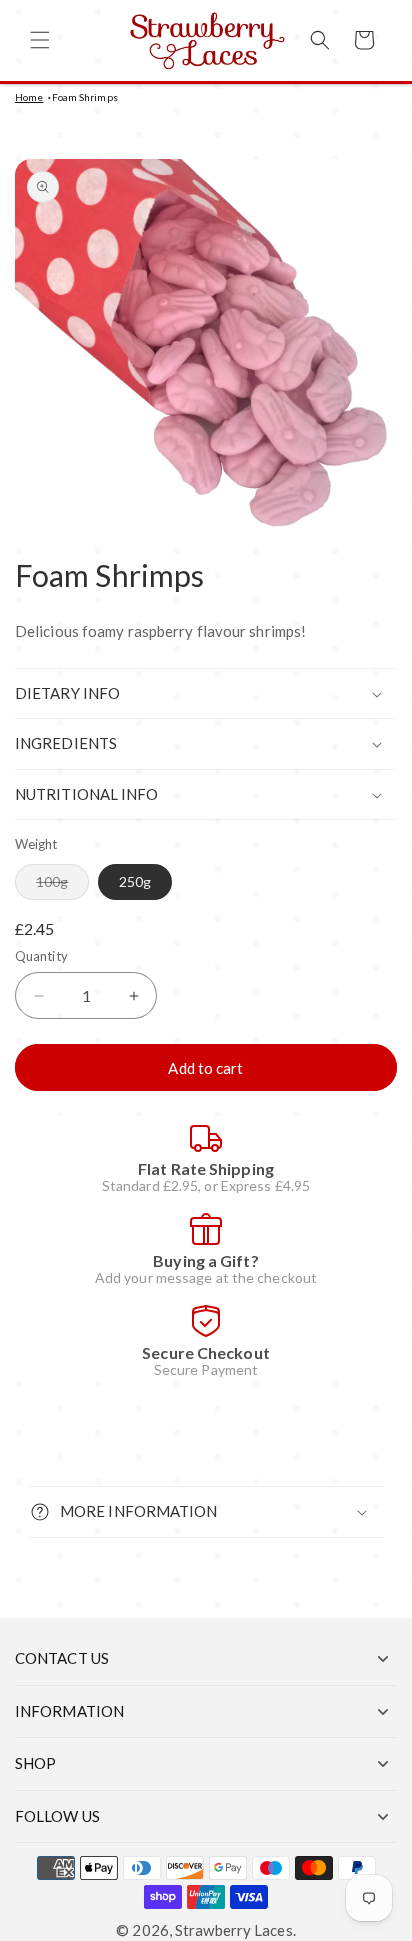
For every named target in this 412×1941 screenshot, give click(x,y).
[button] (40, 40)
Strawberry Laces (234, 1930)
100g (62, 886)
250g (135, 881)
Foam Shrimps (85, 97)
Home (29, 97)
